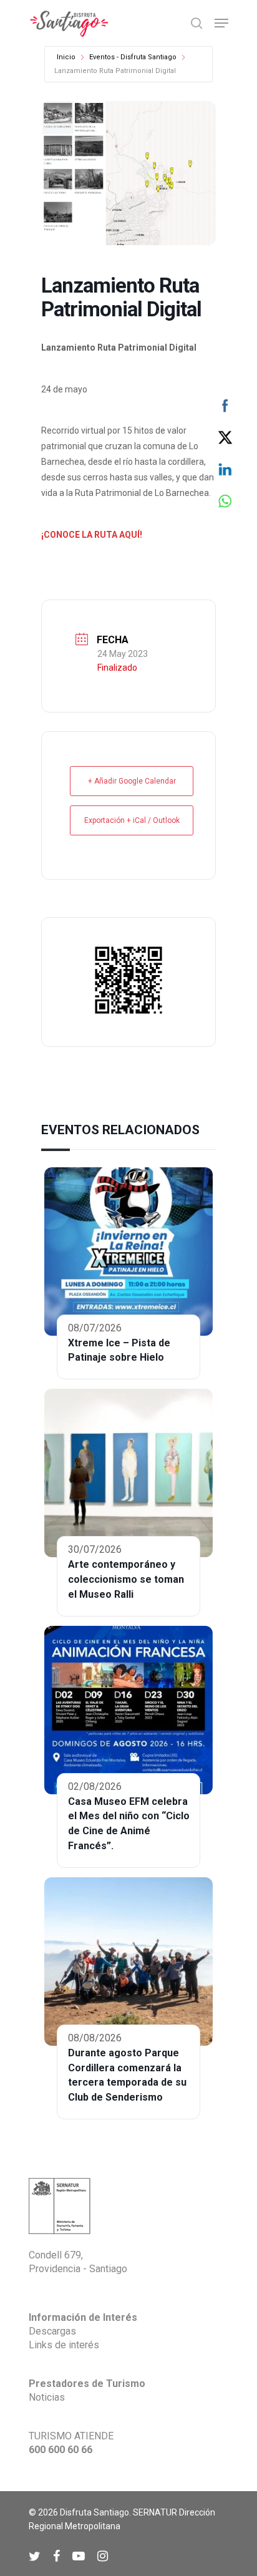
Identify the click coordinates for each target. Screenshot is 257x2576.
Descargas (52, 2331)
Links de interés (64, 2345)
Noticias (47, 2397)
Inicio (66, 57)
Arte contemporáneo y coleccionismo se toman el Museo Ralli (126, 1579)
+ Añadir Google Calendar (132, 781)
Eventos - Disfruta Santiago (133, 57)
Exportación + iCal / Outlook (132, 820)
